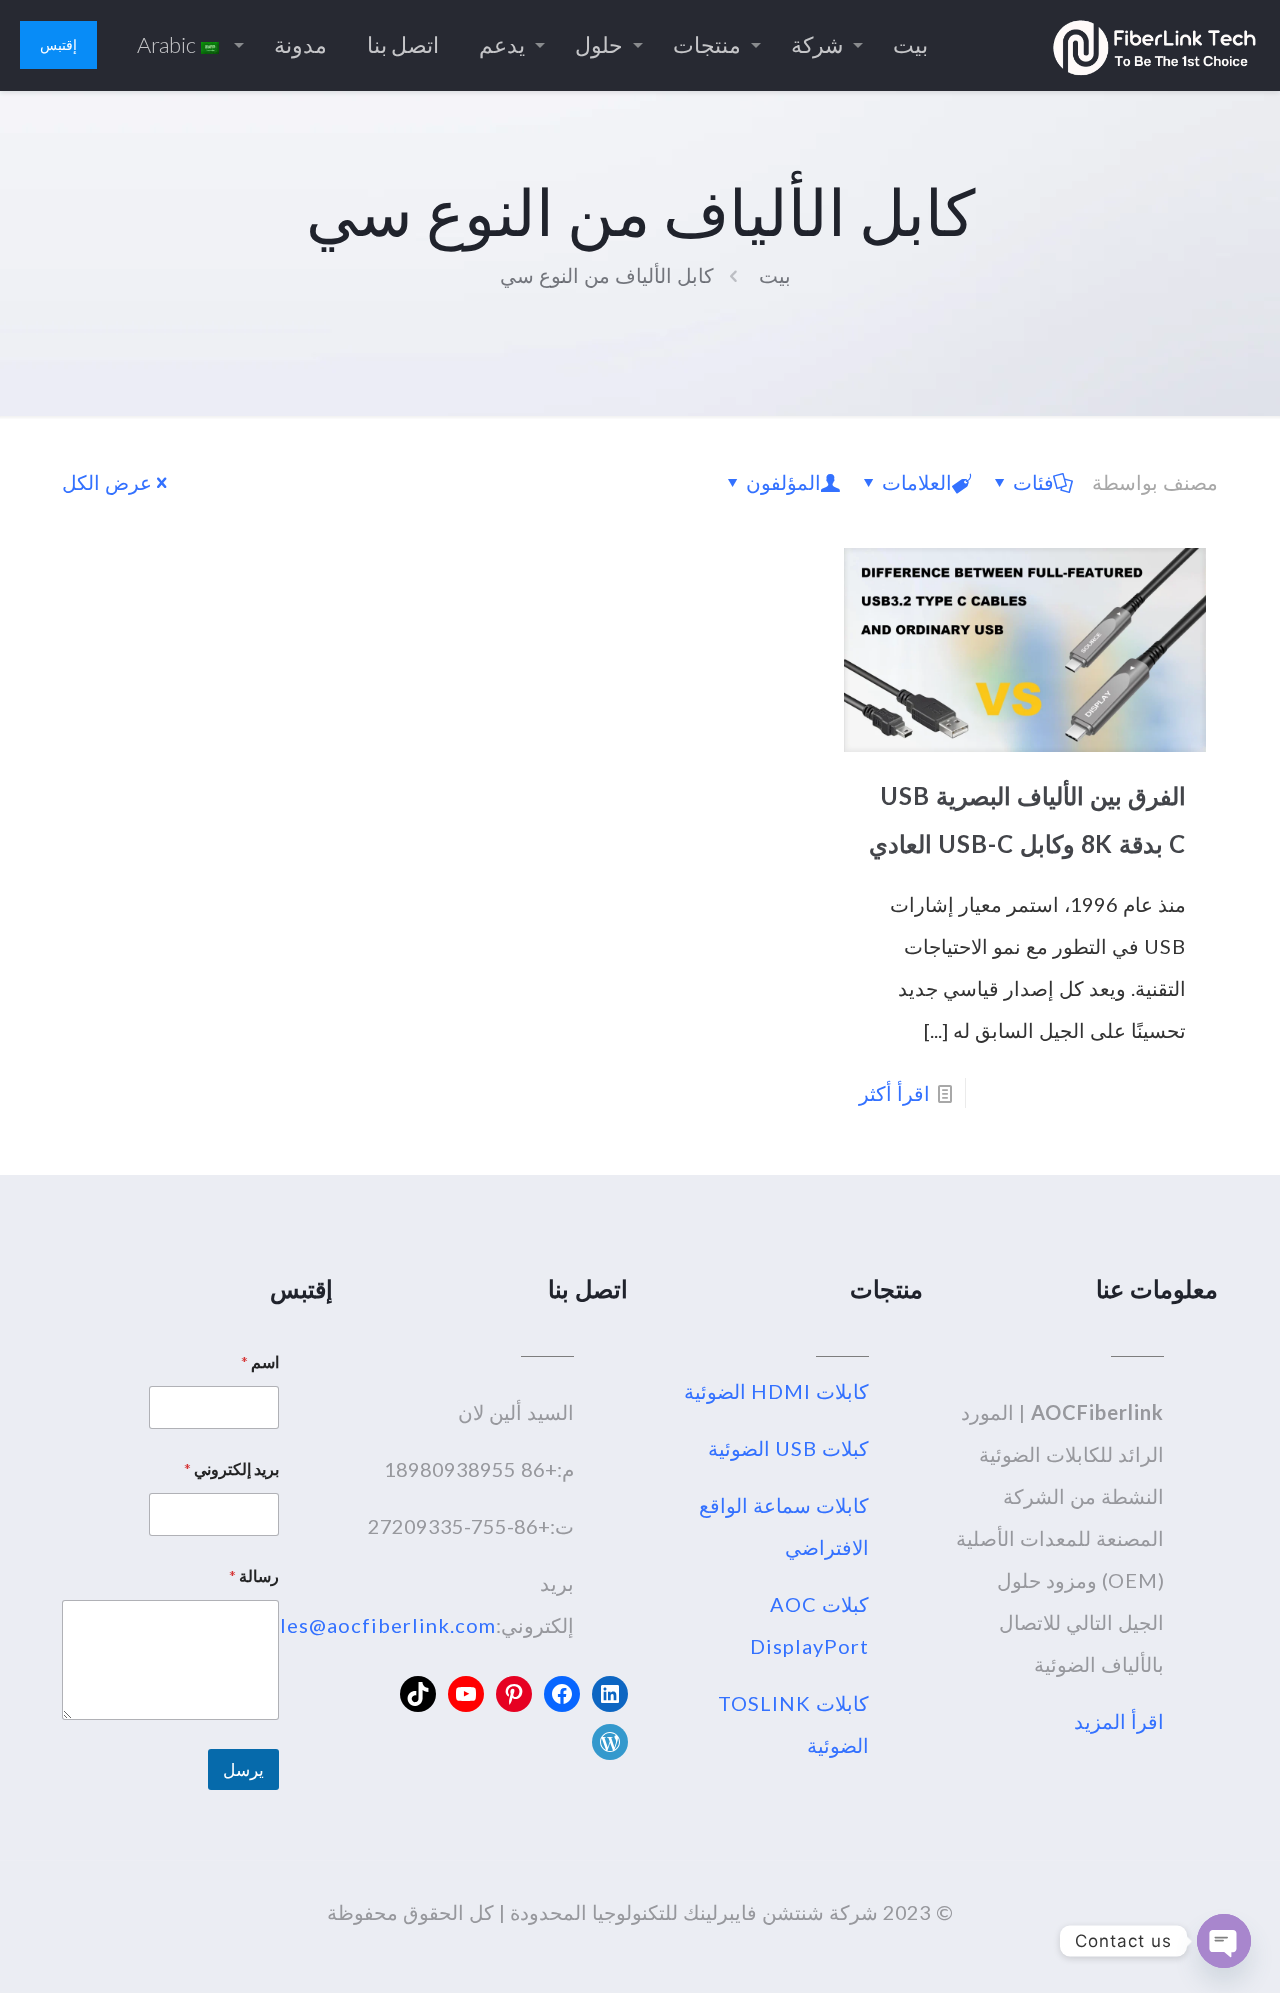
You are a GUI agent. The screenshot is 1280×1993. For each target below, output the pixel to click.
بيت (775, 275)
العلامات (917, 482)
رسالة (254, 1575)
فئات (1033, 482)
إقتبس (58, 44)
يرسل (243, 1769)
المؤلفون (783, 482)
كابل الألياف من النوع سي (607, 275)
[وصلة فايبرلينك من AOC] (1154, 45)
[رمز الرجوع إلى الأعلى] (1184, 1952)
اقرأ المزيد (1119, 1721)
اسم (260, 1361)
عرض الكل (107, 482)
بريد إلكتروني (231, 1468)
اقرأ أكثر (894, 1093)
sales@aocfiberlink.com (377, 1625)
